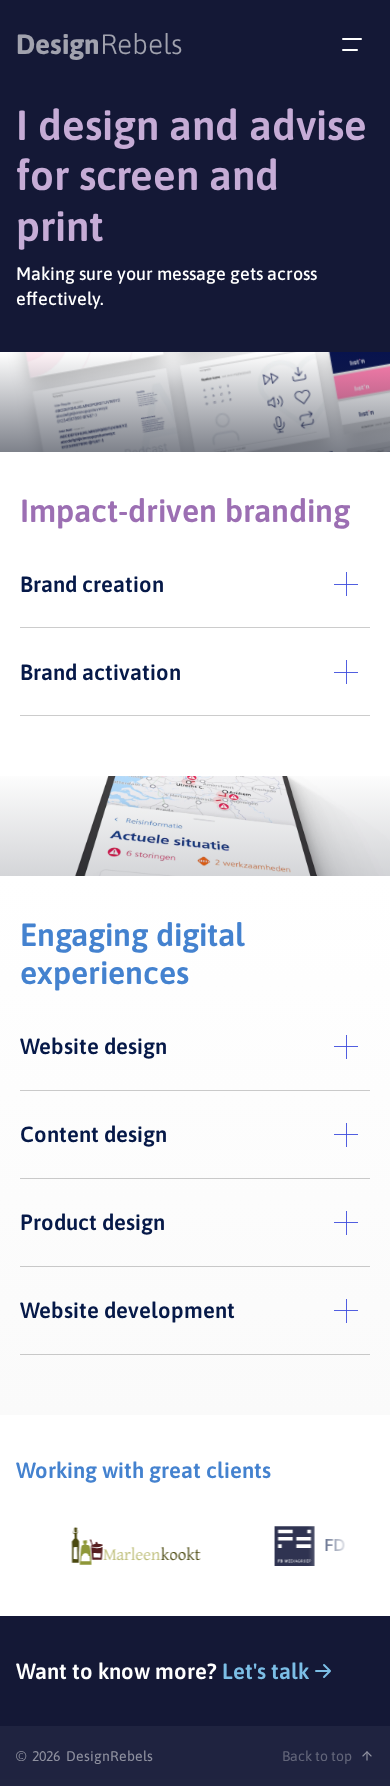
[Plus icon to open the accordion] (346, 584)
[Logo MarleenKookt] (129, 1546)
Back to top (317, 1756)
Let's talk (265, 1671)
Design (99, 44)
